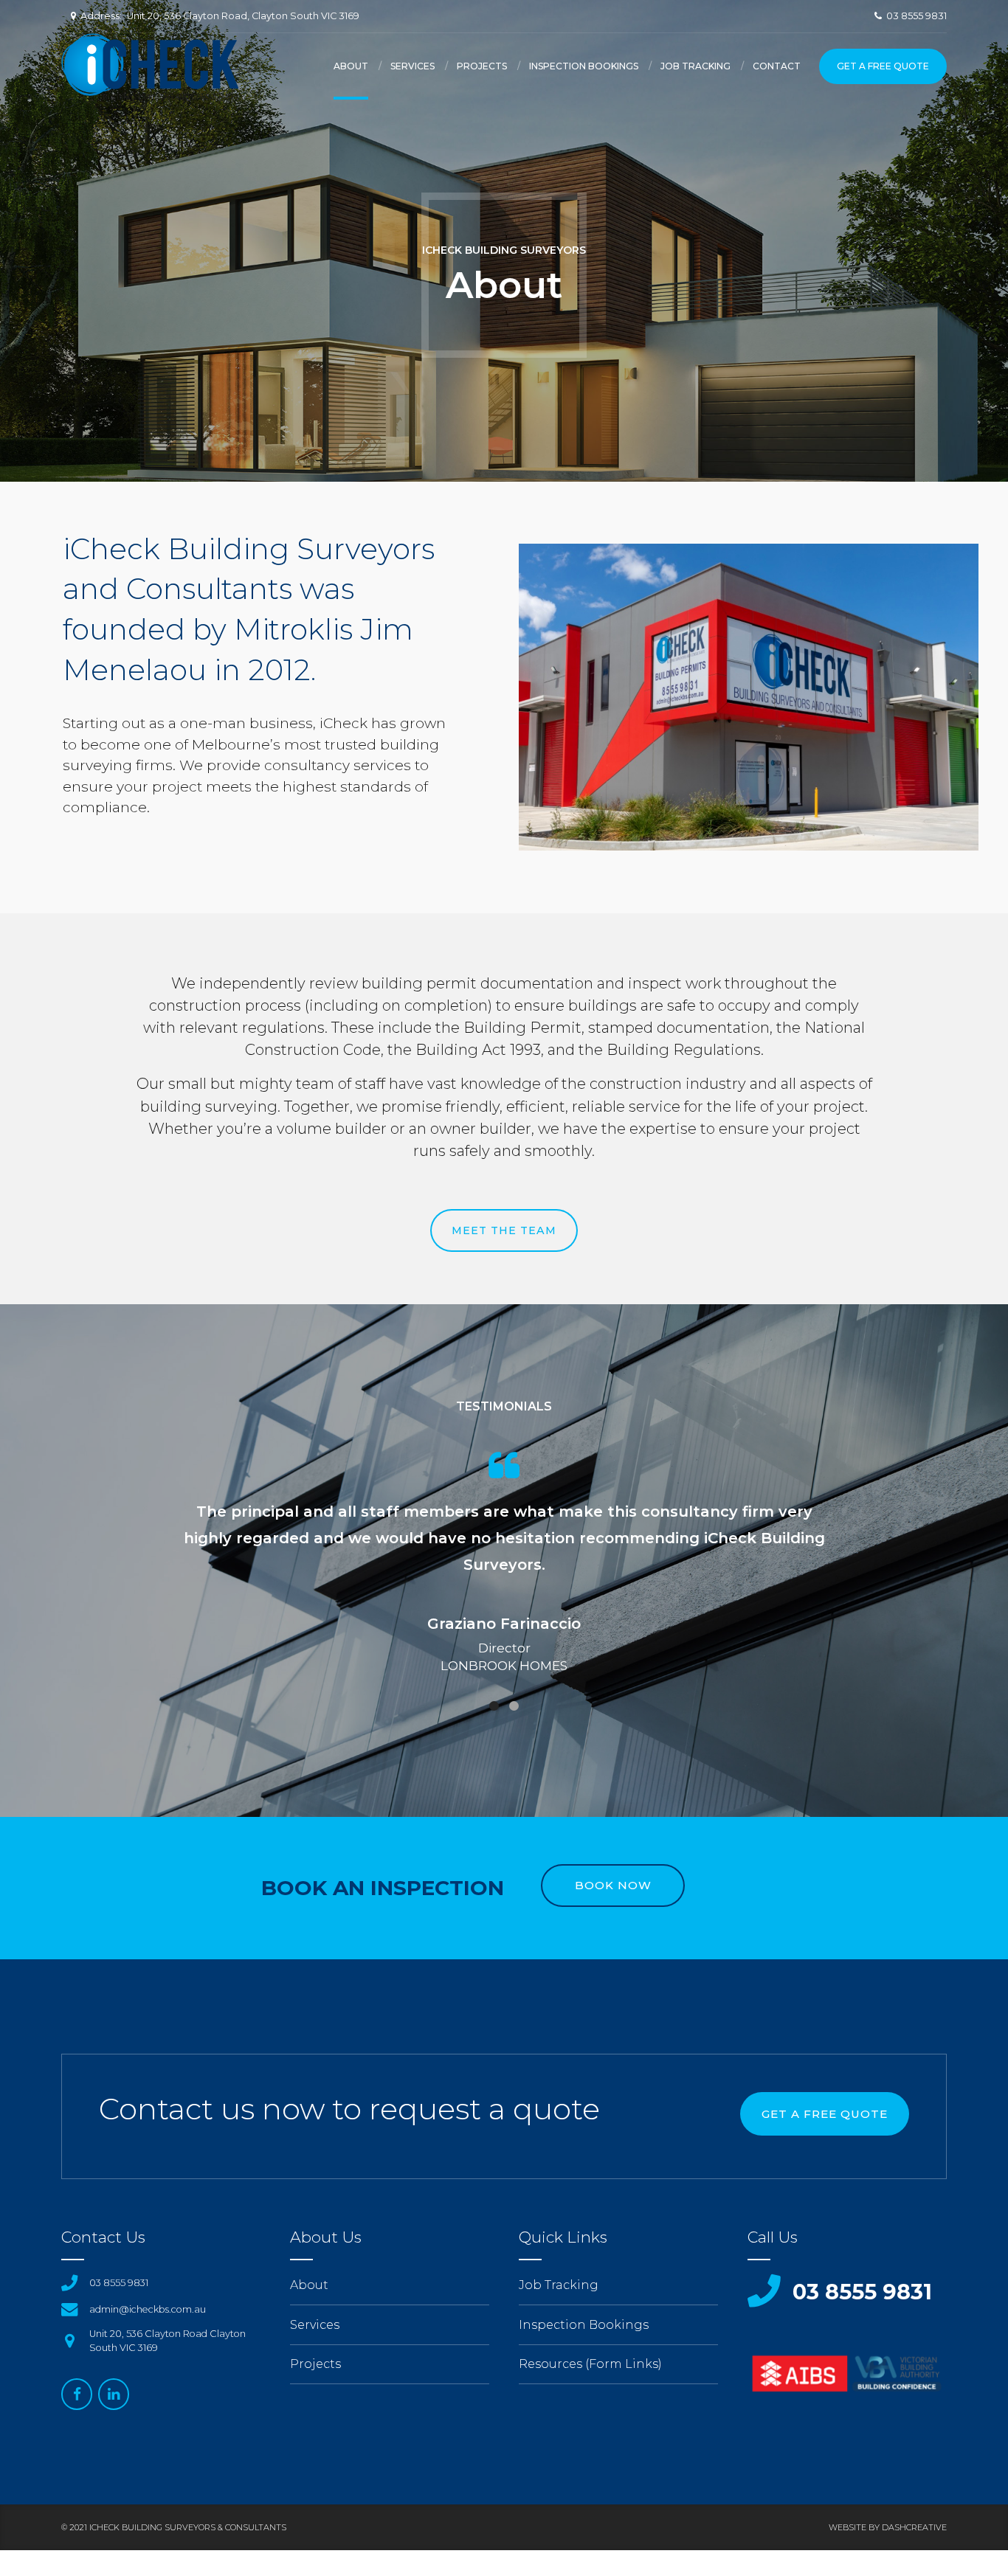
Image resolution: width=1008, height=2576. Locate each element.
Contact (777, 66)
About (351, 66)
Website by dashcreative (888, 2527)
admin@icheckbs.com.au (148, 2309)
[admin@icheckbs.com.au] (69, 2309)
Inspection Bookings (584, 66)
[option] (504, 1571)
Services (412, 66)
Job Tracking (695, 66)
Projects (482, 66)
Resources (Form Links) (590, 2364)
